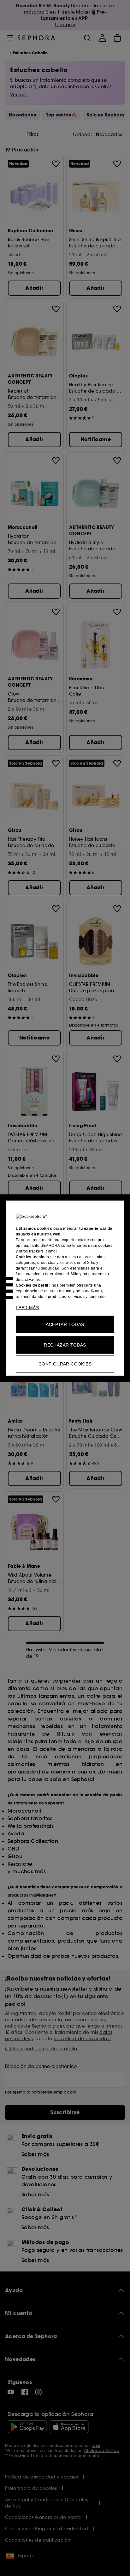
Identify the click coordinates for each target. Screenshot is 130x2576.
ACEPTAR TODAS (65, 1324)
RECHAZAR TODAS (65, 1345)
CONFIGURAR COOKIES (65, 1364)
